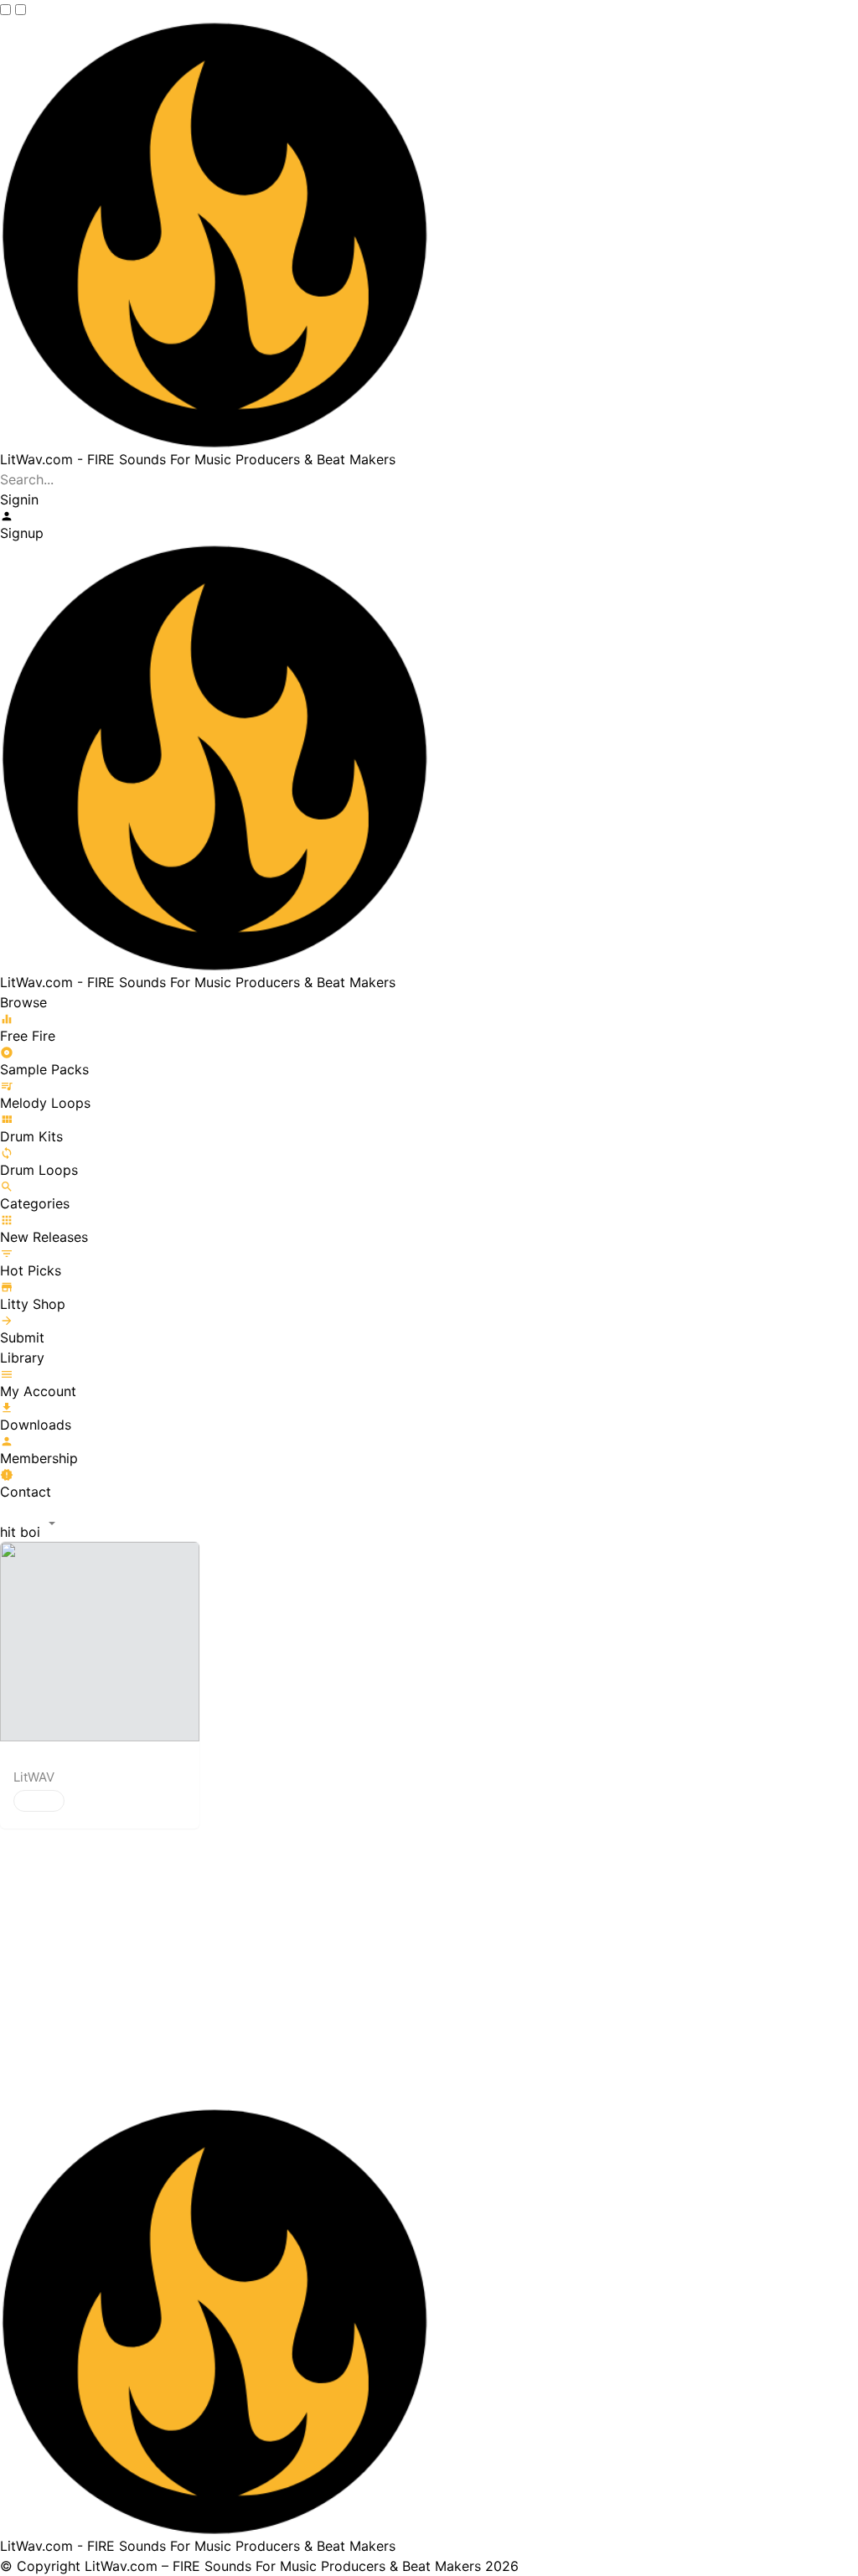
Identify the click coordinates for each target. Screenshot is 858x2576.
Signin (19, 499)
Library (22, 1358)
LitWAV (34, 1777)
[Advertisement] (429, 1969)
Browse (23, 1002)
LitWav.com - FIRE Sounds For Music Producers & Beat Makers (198, 459)
